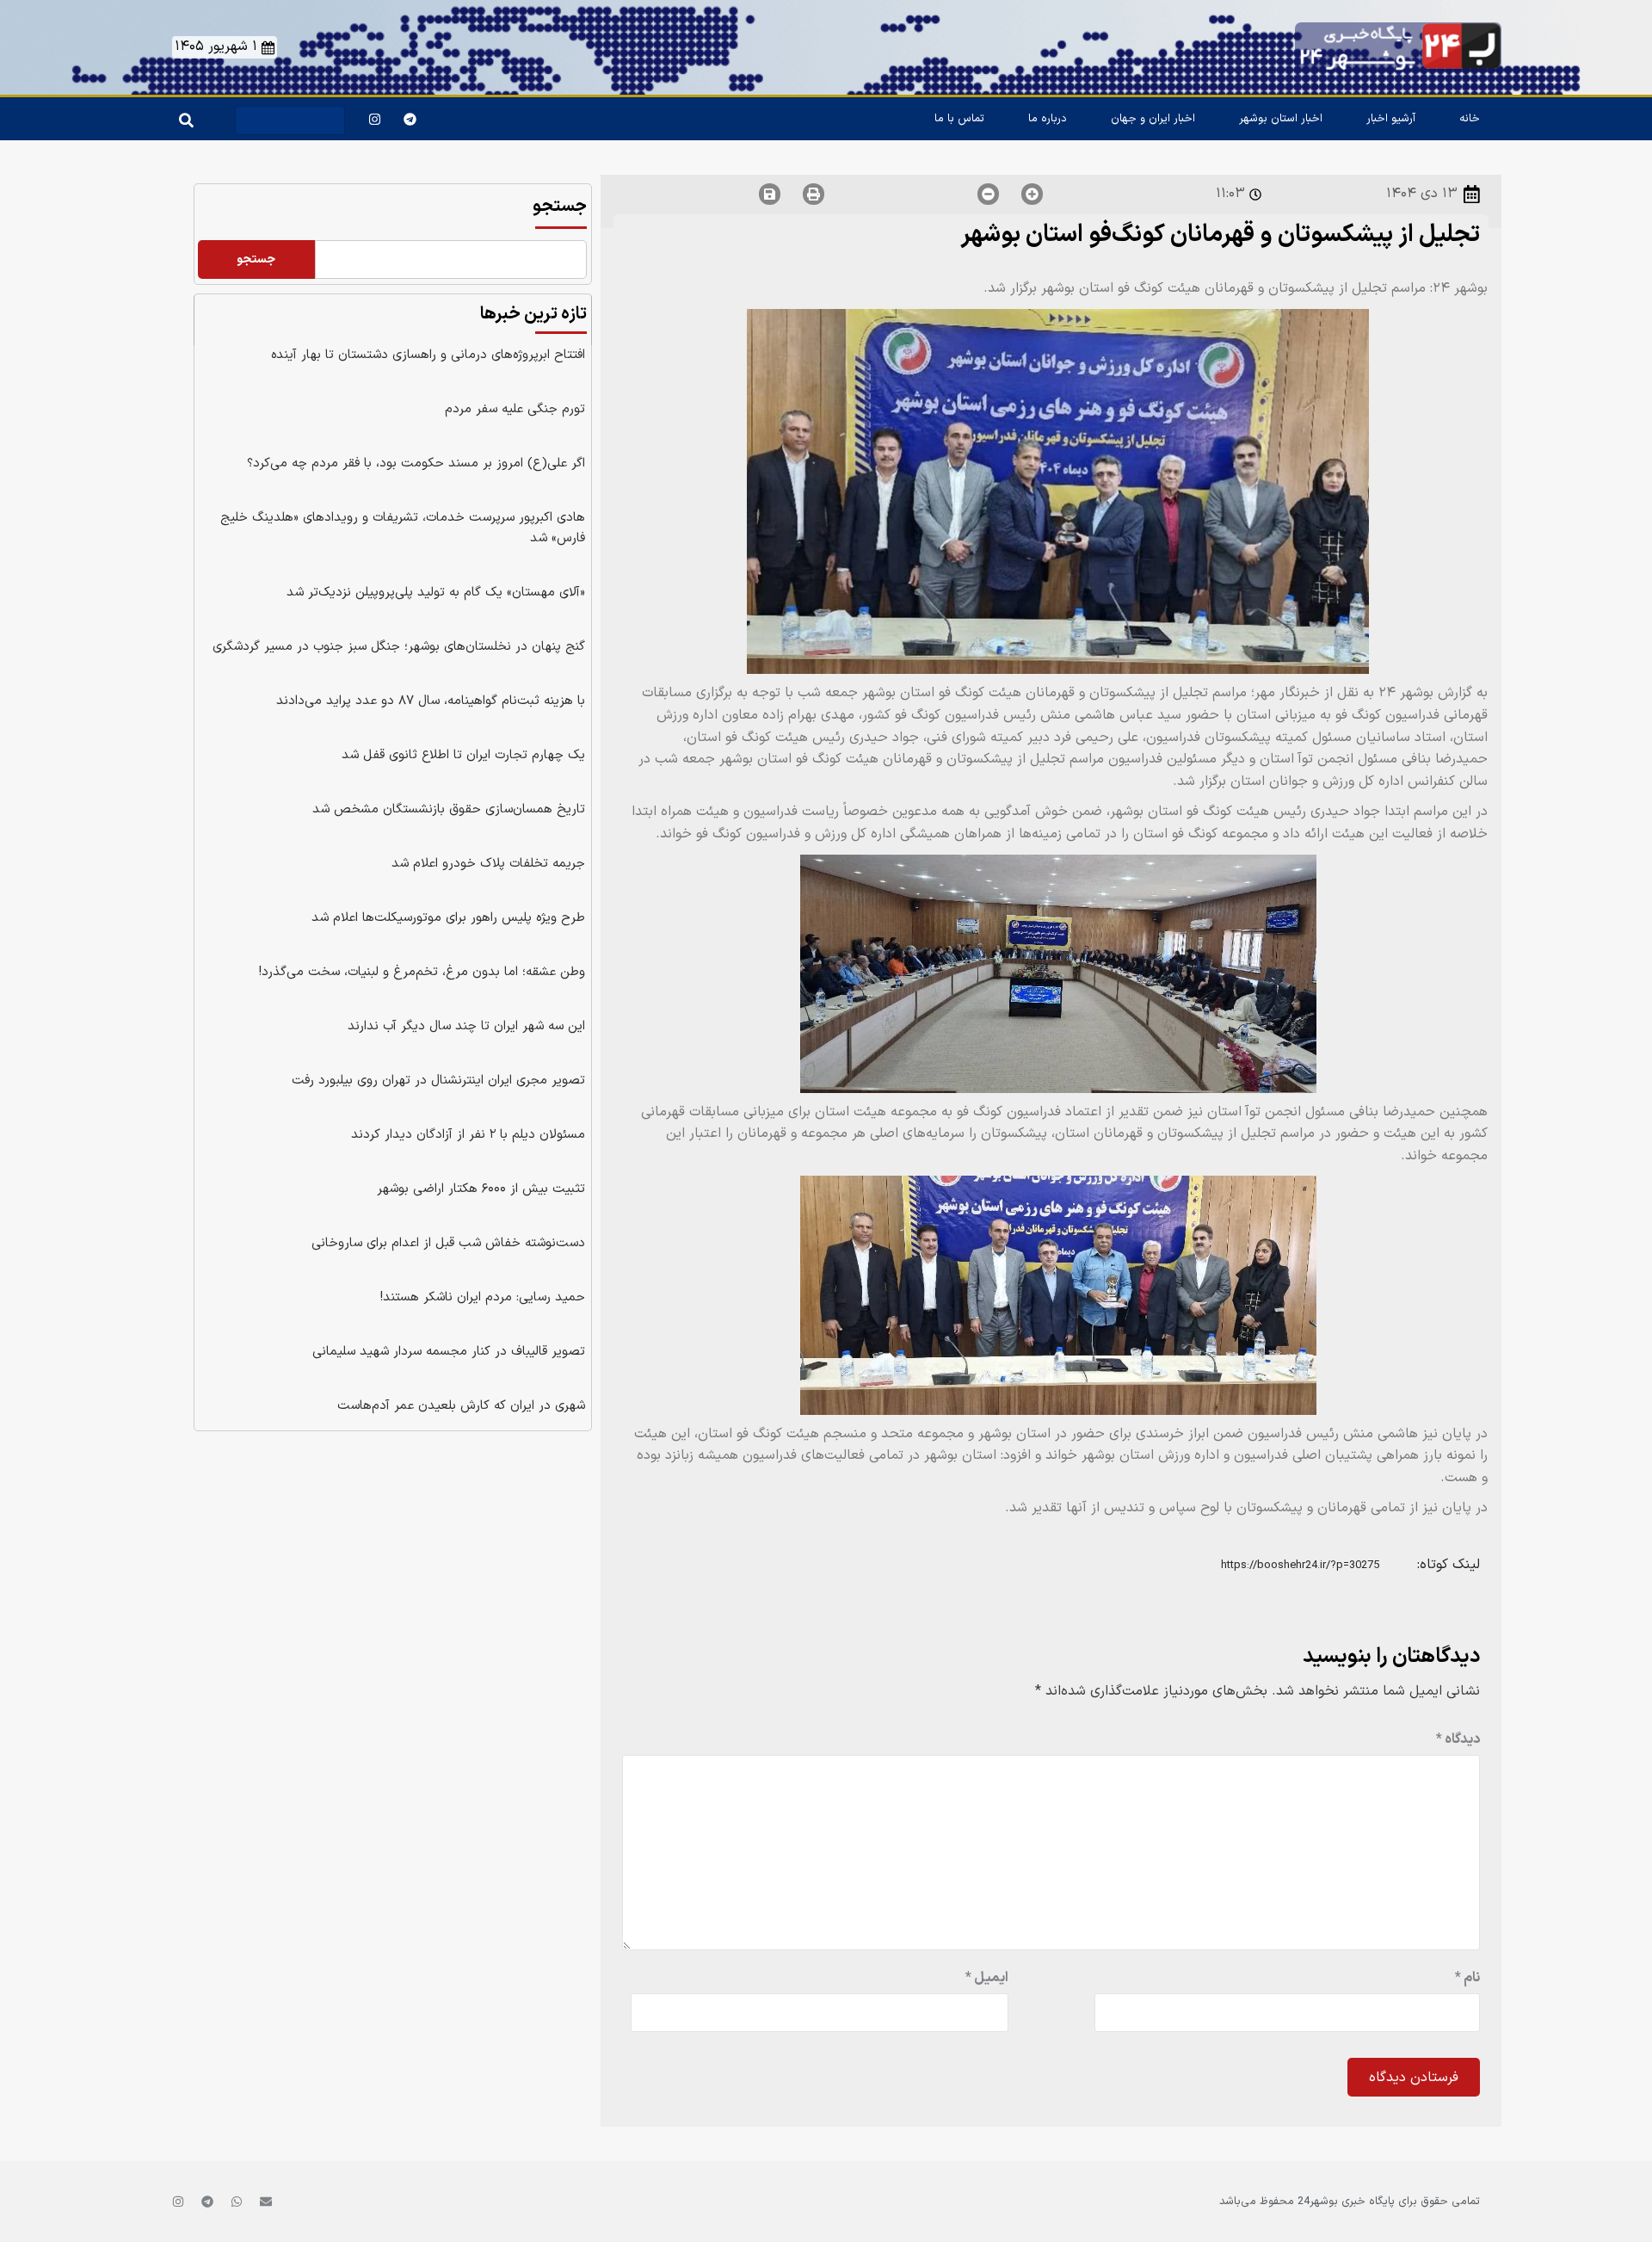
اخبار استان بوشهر (1281, 119)
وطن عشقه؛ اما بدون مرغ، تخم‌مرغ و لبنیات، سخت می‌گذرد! (422, 972)
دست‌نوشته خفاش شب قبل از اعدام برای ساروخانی (448, 1243)
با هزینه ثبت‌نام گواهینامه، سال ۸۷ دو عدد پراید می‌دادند (431, 701)
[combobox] (290, 120)
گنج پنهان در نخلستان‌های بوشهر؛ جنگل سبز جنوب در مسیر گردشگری (399, 647)
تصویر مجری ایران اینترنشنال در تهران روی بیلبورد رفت (438, 1081)
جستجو (560, 207)
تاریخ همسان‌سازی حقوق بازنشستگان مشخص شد (449, 809)
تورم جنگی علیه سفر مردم (515, 409)
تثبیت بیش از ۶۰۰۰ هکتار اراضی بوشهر (481, 1189)
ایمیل (987, 1978)
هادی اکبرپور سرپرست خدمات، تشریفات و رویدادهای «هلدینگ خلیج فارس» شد (403, 528)
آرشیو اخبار (1391, 119)
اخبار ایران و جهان (1153, 119)
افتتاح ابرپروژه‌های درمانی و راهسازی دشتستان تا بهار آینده (428, 355)
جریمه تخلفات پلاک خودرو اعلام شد (488, 864)
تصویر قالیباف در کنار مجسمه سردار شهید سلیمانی (449, 1352)
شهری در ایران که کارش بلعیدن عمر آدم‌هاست (461, 1406)
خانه (1470, 119)
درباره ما (1048, 119)
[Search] (183, 116)
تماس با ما (959, 119)
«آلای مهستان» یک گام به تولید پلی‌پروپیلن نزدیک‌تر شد (436, 593)
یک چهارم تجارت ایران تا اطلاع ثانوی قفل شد (463, 755)
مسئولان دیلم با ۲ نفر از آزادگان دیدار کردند (468, 1135)
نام (1467, 1978)
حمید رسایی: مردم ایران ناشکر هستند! (483, 1297)
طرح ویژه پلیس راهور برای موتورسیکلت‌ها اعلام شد (448, 918)
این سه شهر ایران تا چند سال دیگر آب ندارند (466, 1026)
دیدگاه (1458, 1739)
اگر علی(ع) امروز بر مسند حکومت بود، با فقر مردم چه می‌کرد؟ (416, 463)
